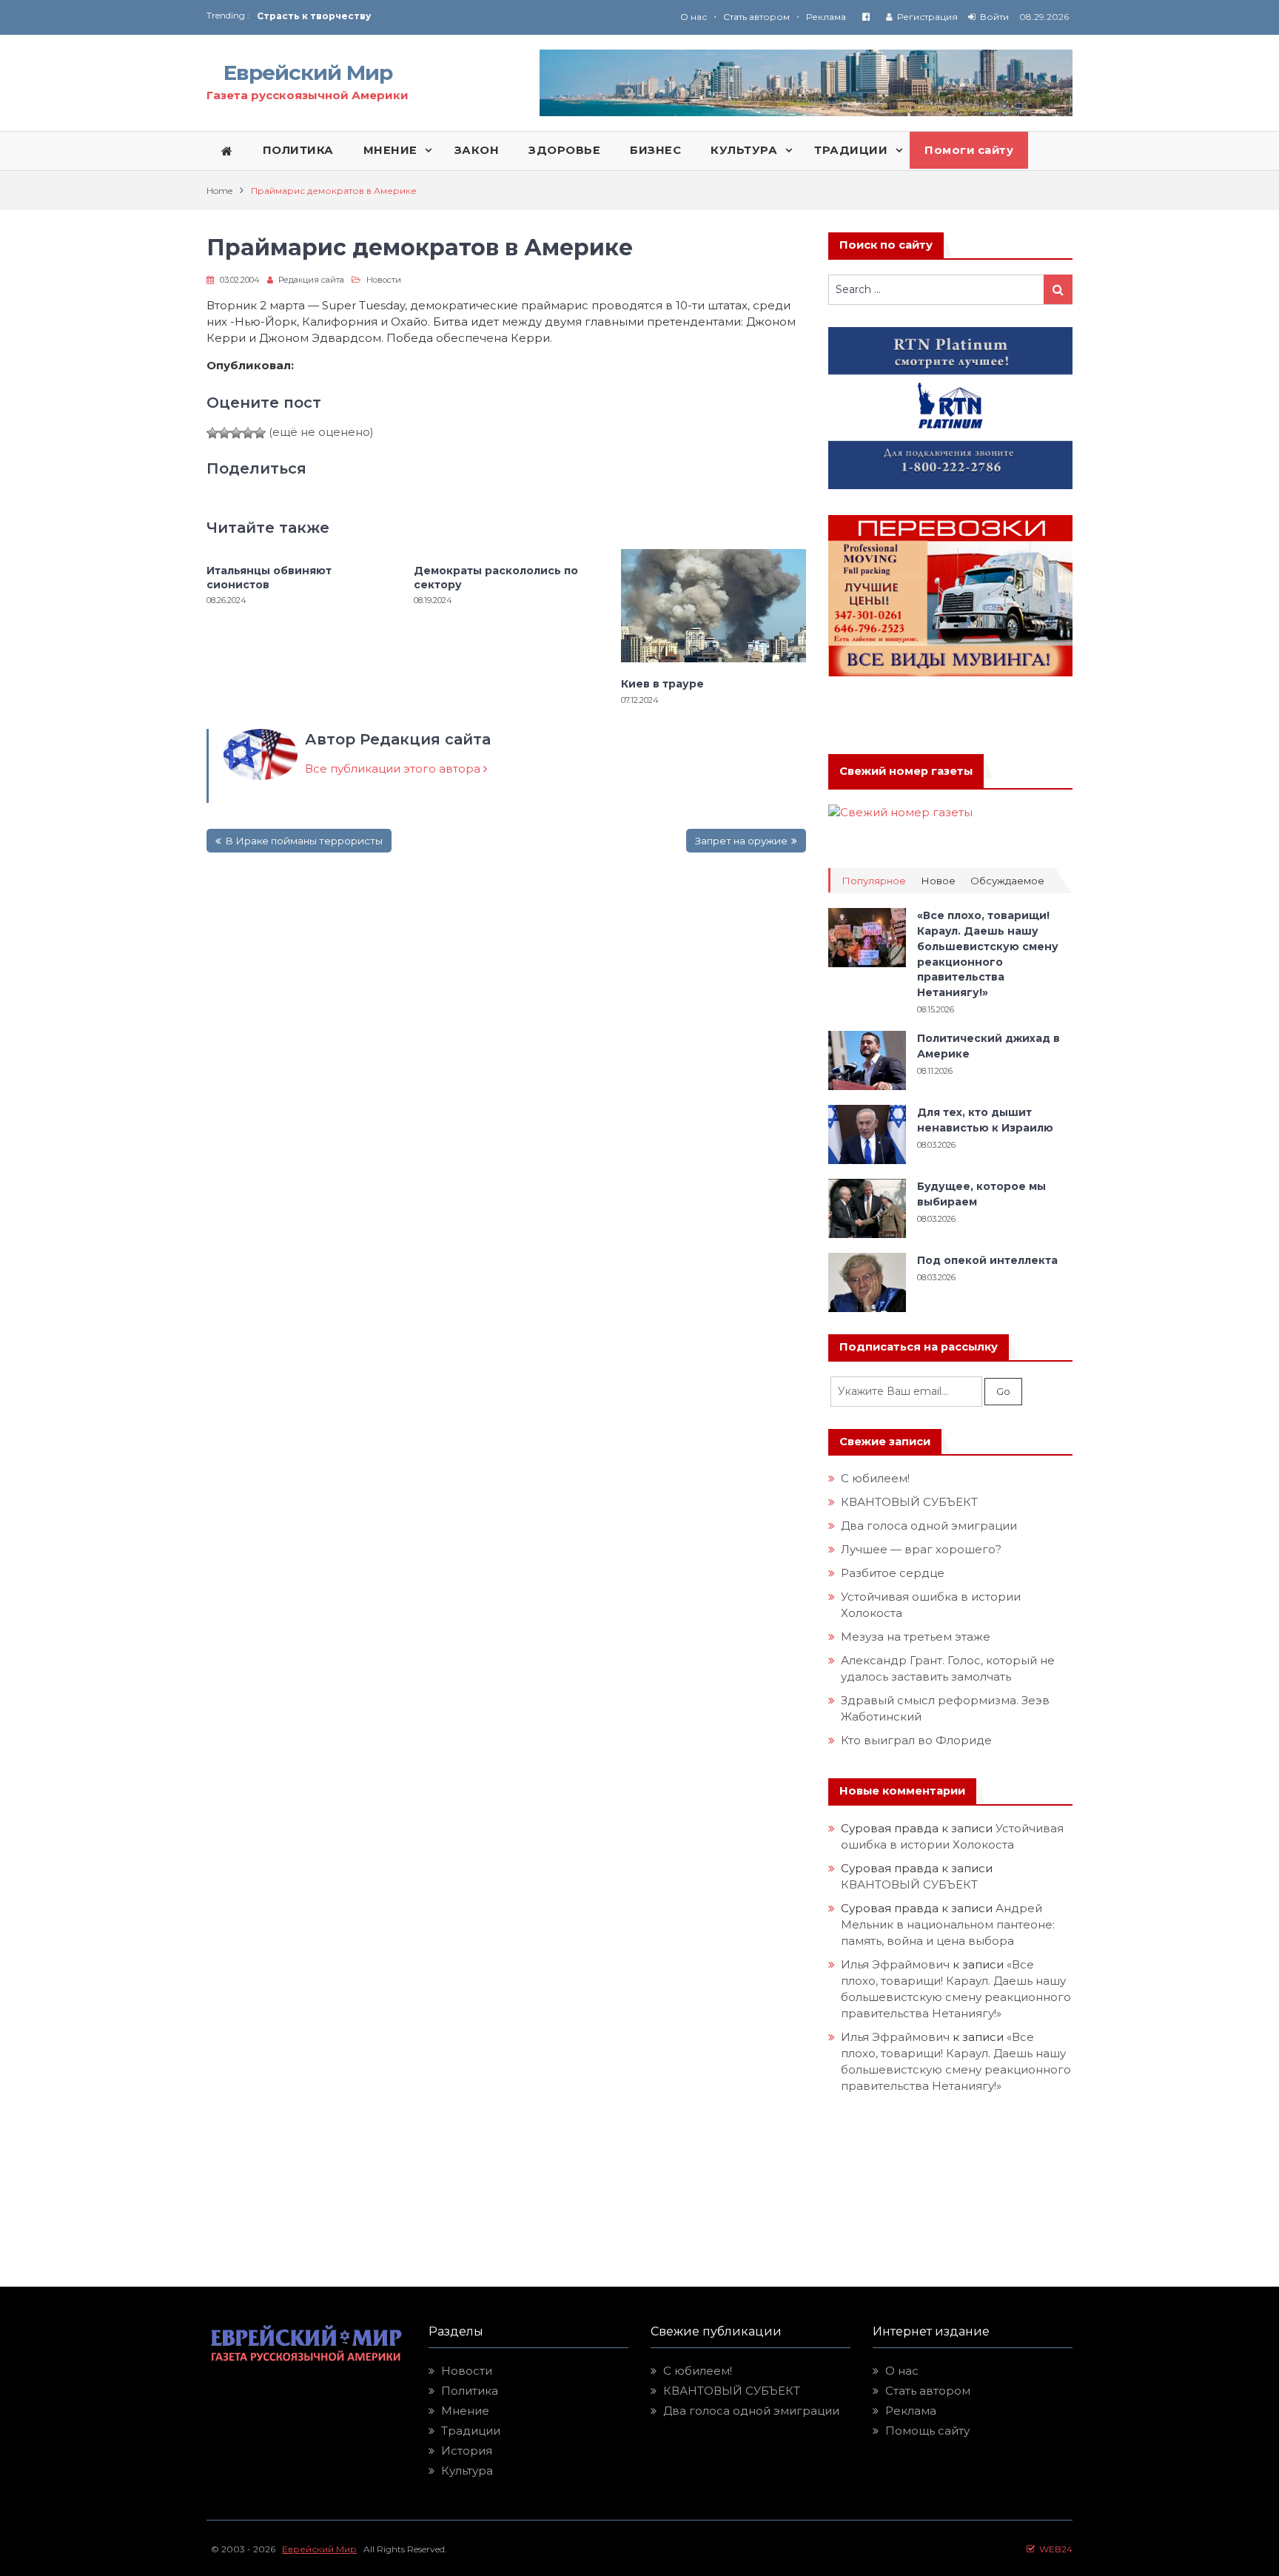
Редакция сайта (311, 280)
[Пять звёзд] (260, 433)
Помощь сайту (927, 2431)
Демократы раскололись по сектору (496, 577)
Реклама (826, 17)
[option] (448, 16)
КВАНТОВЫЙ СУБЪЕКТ (909, 1502)
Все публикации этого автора (394, 769)
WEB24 (1054, 2549)
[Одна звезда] (212, 433)
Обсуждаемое (1007, 881)
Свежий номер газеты (906, 771)
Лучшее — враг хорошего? (921, 1549)
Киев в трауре (664, 684)
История (467, 2451)
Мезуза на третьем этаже (916, 1637)
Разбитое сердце (893, 1573)
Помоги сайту (969, 150)
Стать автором (756, 17)
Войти (994, 17)
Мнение (465, 2411)
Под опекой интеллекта (987, 1260)
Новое (938, 881)
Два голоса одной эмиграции (929, 1526)
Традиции (471, 2431)
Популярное (874, 881)
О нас (694, 17)
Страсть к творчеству (314, 16)
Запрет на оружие (741, 841)
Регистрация (927, 17)
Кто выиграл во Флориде (916, 1740)
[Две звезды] (224, 433)
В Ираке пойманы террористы (304, 841)
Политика (470, 2391)
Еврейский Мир (308, 73)
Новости (384, 280)
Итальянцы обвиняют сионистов (269, 577)
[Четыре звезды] (248, 433)
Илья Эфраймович (895, 1964)
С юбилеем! (875, 1478)
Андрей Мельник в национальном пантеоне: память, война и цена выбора (949, 1924)
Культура (467, 2471)
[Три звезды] (236, 433)
